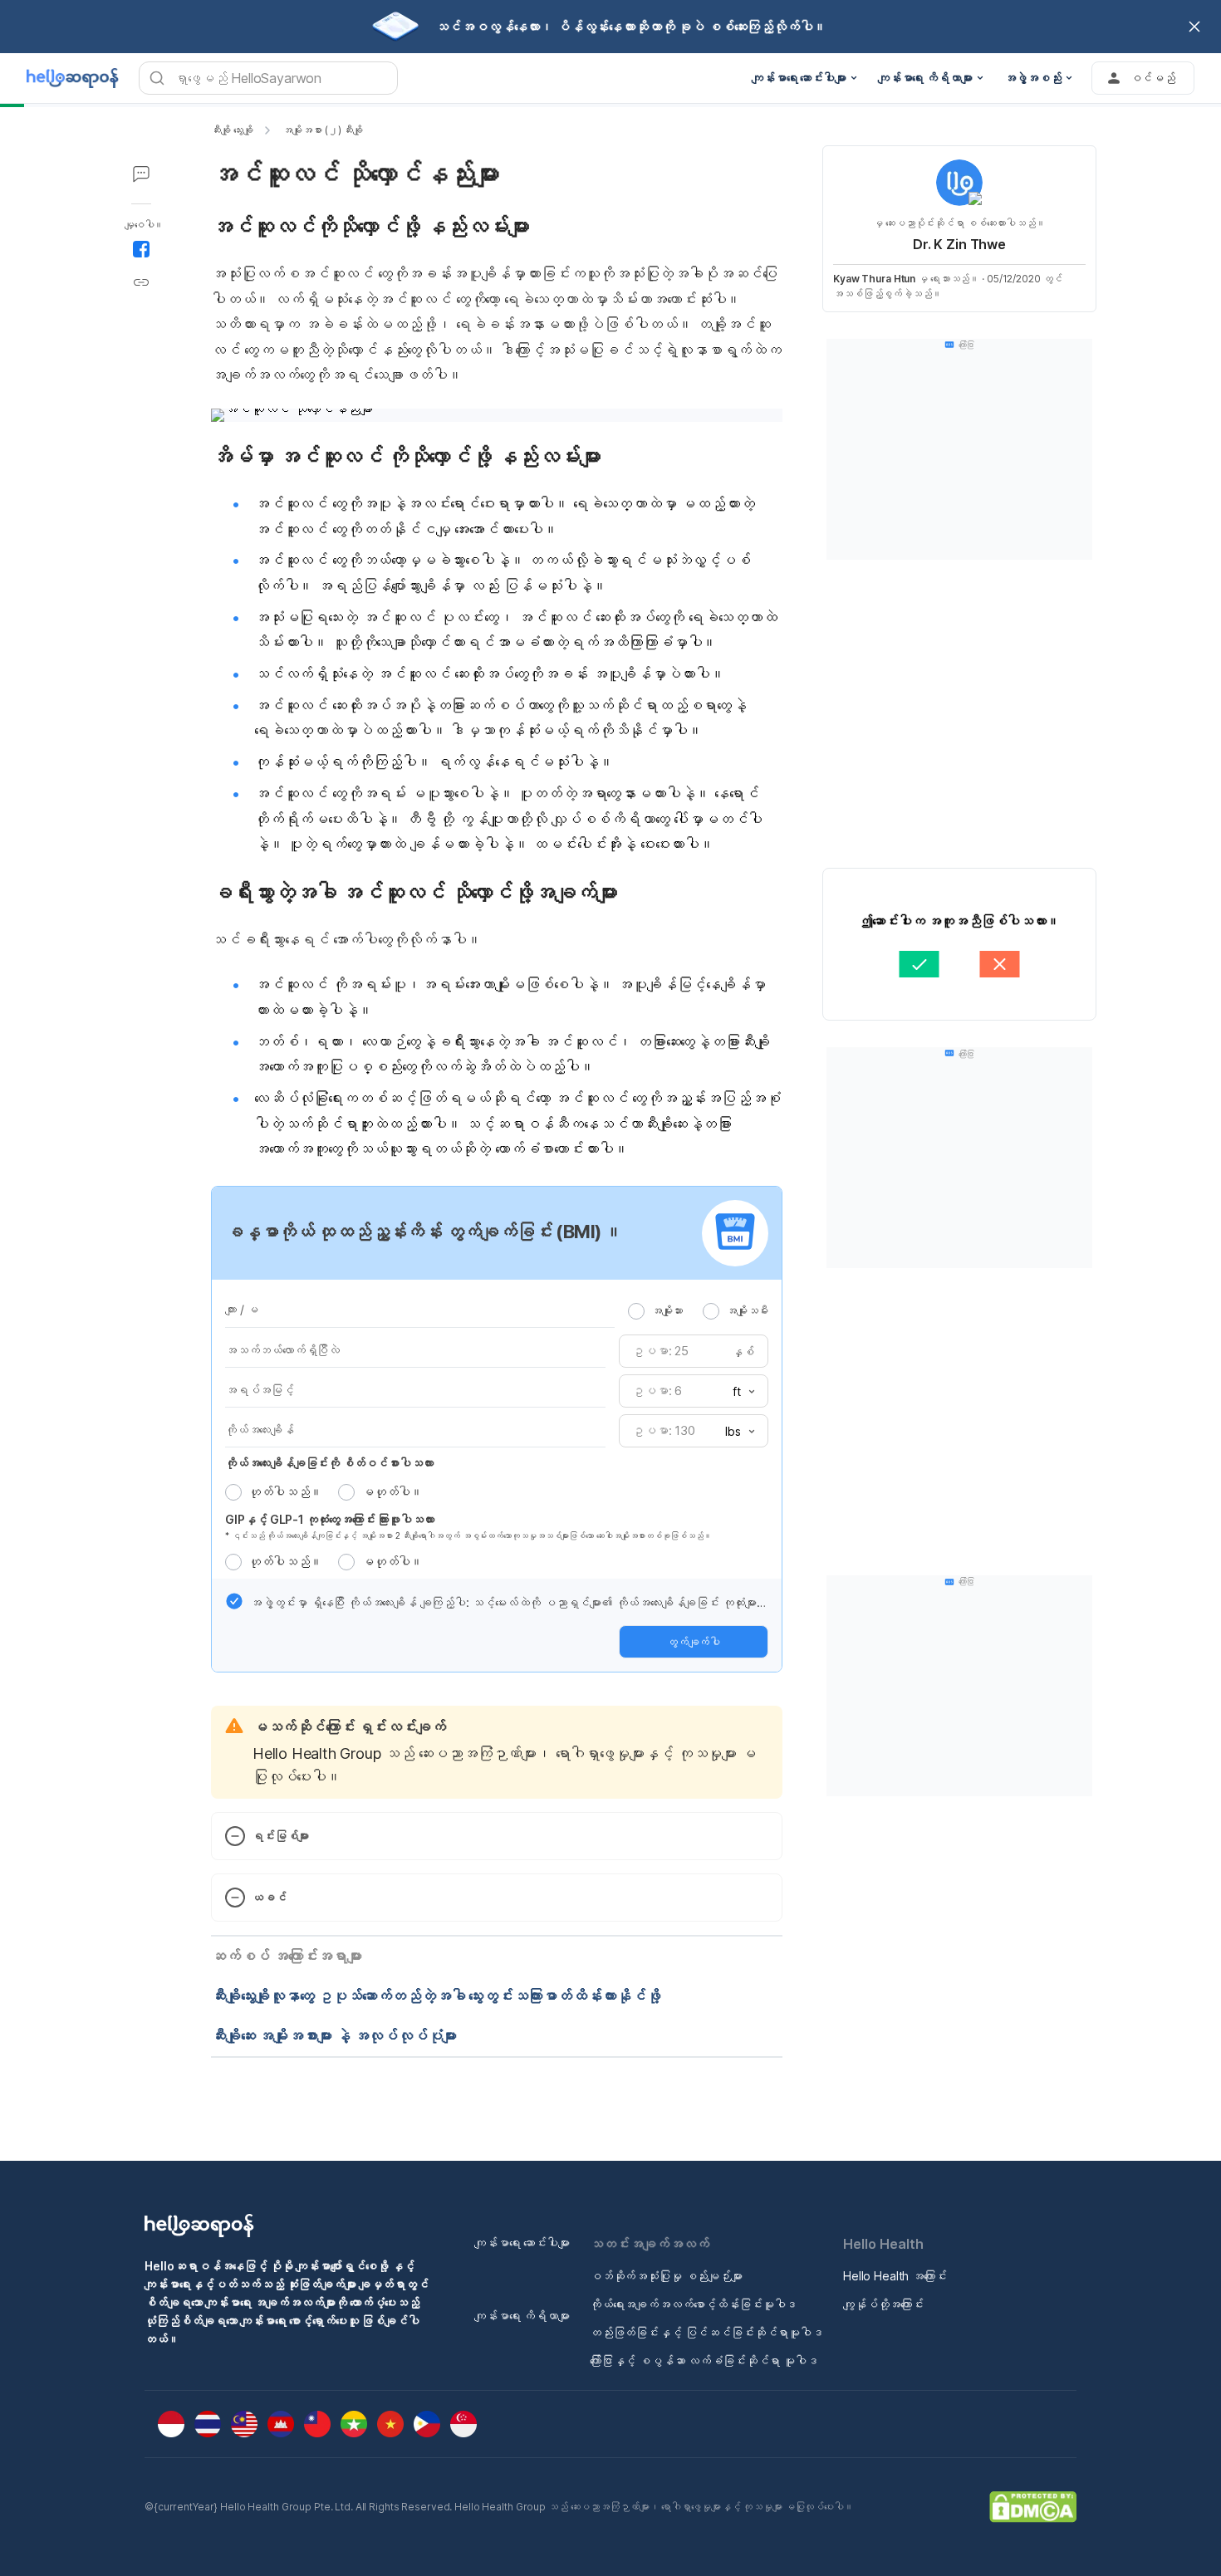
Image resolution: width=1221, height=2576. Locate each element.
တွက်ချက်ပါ (694, 1642)
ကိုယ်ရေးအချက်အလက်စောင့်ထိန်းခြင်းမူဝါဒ (693, 2304)
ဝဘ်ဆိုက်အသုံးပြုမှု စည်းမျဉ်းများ (666, 2276)
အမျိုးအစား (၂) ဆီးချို (323, 130)
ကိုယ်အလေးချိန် (260, 1430)
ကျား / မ (242, 1309)
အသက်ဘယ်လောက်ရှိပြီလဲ (282, 1350)
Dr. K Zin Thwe (959, 244)
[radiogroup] (698, 1310)
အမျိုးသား (667, 1310)
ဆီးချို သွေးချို (232, 130)
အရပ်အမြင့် (260, 1390)
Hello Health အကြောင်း (895, 2276)
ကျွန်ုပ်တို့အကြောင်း (883, 2304)
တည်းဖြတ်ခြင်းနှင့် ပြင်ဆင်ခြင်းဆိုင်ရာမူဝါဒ (706, 2332)
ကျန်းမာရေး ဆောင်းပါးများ (522, 2243)
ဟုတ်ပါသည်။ (285, 1492)
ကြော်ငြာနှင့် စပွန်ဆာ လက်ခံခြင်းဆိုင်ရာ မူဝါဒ (704, 2361)
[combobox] (738, 1392)
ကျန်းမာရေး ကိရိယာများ (522, 2316)
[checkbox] (234, 1601)
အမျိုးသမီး (747, 1310)
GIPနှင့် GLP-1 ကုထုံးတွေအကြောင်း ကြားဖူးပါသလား (330, 1519)
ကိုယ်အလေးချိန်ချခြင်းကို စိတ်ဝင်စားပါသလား (329, 1463)
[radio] (636, 1311)
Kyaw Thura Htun (874, 279)
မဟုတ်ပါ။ (392, 1492)
